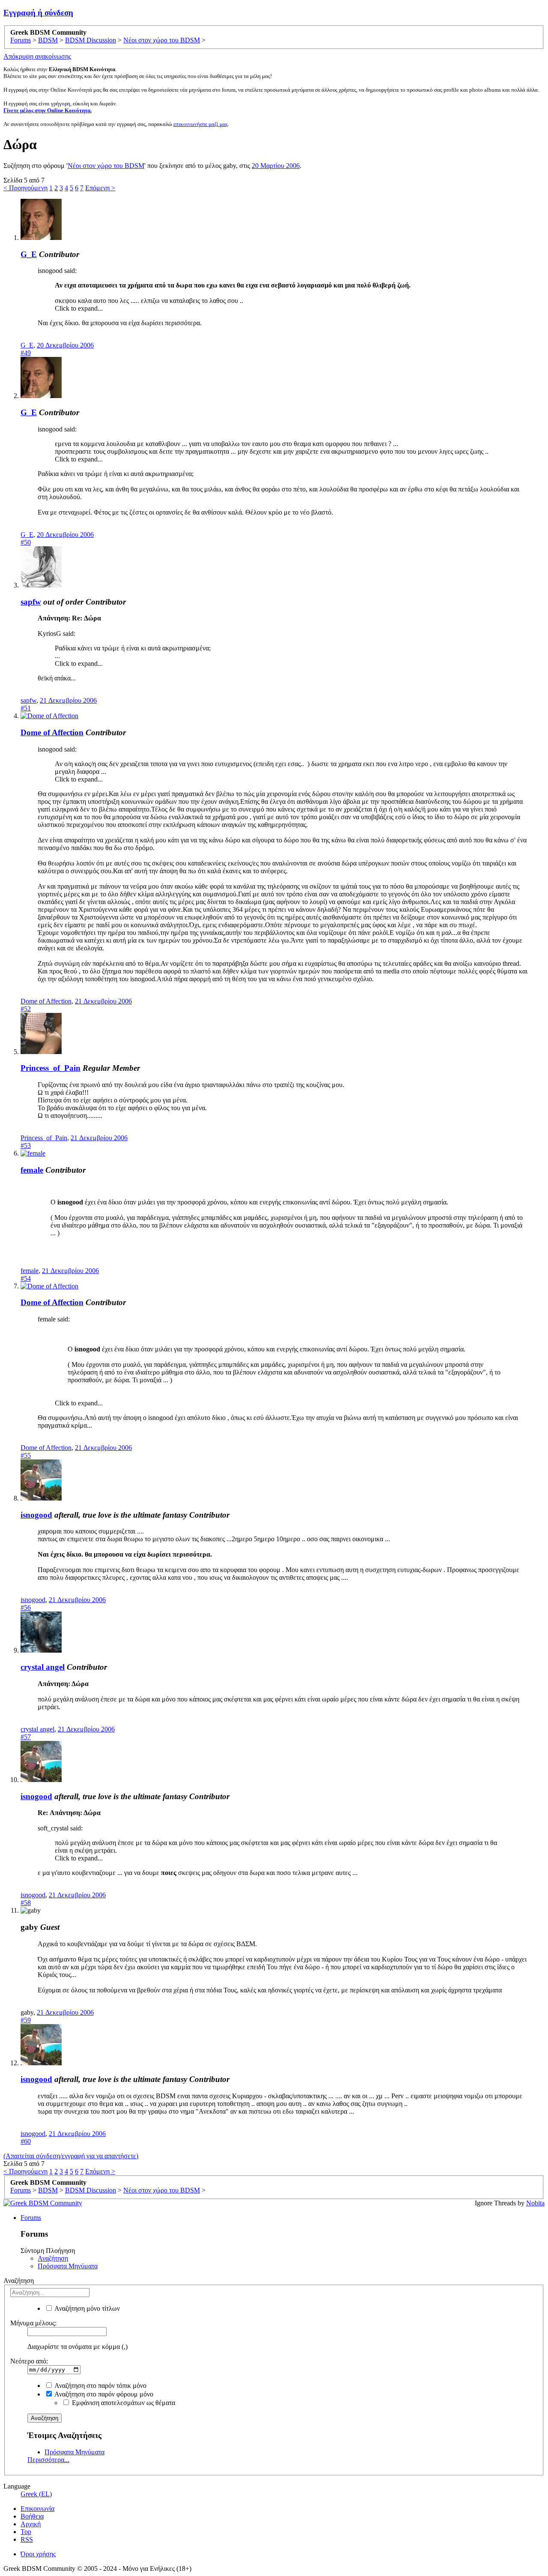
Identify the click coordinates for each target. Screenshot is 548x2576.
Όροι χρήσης (38, 2554)
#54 (26, 1278)
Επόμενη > (100, 188)
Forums (31, 2218)
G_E (29, 254)
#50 (26, 542)
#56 (26, 1607)
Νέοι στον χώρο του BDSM (106, 166)
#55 (26, 1455)
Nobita (535, 2203)
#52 (26, 1009)
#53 (26, 1146)
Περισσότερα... (48, 2460)
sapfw (31, 602)
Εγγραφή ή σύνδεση (38, 13)
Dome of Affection (52, 732)
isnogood (36, 1515)
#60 (26, 2141)
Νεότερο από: (29, 2361)
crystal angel (43, 1667)
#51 (26, 708)
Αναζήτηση (53, 2258)
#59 (26, 2020)
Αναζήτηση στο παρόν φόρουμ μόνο (103, 2394)
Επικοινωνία (37, 2509)
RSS (27, 2539)
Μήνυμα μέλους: (33, 2323)
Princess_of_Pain (51, 1068)
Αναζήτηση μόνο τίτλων (86, 2308)
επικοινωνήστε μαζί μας (201, 124)
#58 (26, 1903)
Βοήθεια (32, 2516)
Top (26, 2532)
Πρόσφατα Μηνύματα (68, 2266)
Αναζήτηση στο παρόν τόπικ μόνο (100, 2386)
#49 (26, 353)
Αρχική (31, 2524)
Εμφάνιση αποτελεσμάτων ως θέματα (123, 2403)
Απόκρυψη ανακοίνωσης (37, 56)
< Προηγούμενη (25, 188)
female (32, 1170)
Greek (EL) (36, 2494)
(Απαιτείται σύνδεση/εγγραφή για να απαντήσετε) (71, 2156)
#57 (26, 1737)
